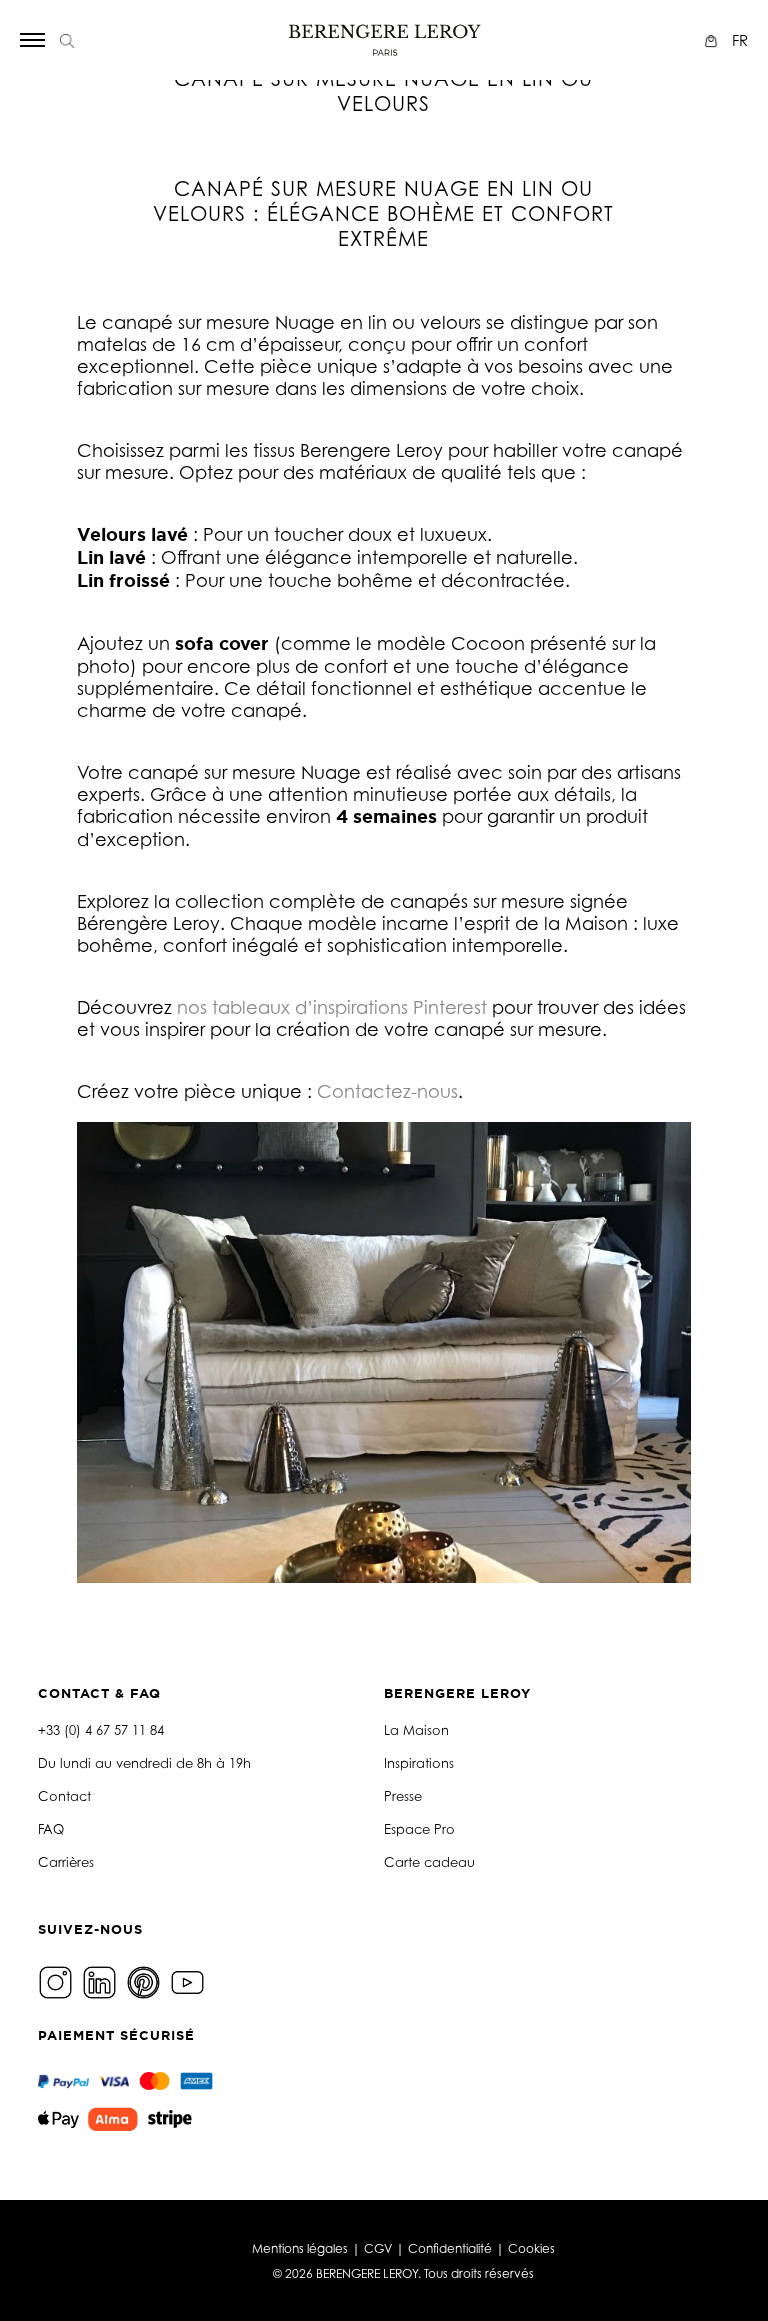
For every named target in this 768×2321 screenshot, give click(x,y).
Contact (64, 1796)
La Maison (416, 1730)
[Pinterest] (146, 1980)
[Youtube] (190, 1980)
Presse (403, 1796)
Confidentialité (450, 2248)
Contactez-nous (387, 1091)
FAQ (51, 1829)
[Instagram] (58, 1980)
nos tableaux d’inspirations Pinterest (332, 1007)
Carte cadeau (429, 1862)
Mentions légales (300, 2248)
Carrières (66, 1862)
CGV (378, 2248)
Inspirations (419, 1763)
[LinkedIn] (102, 1980)
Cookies (531, 2248)
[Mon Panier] (713, 40)
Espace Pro (419, 1829)
